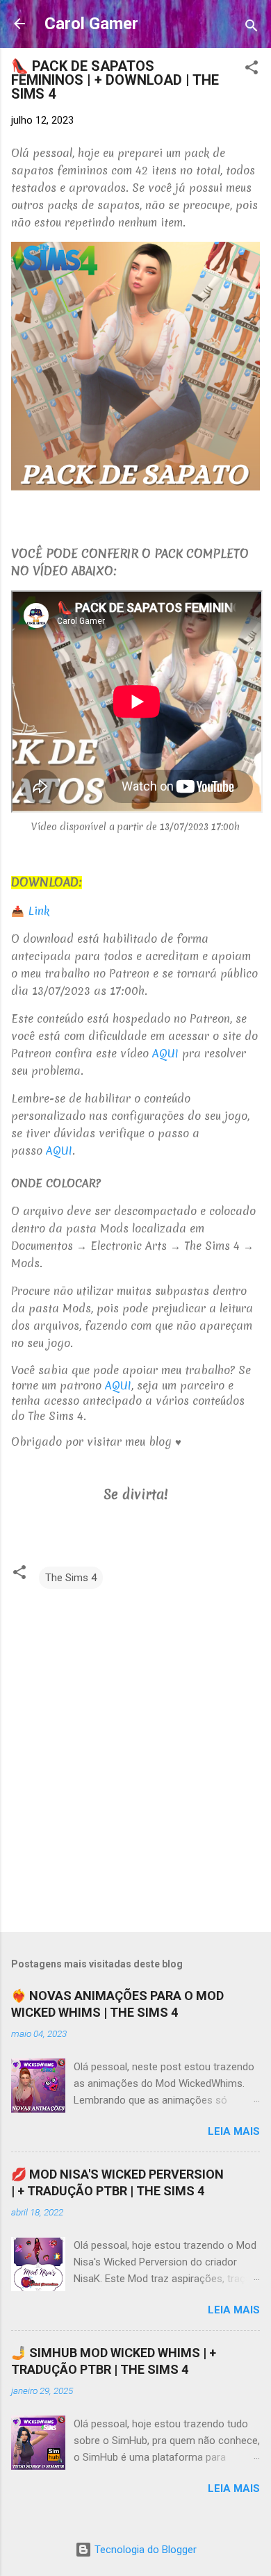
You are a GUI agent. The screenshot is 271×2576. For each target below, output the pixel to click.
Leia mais (234, 2131)
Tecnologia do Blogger (144, 2550)
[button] (252, 70)
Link (39, 911)
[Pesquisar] (252, 28)
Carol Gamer (91, 24)
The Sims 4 (71, 1578)
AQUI (165, 1053)
